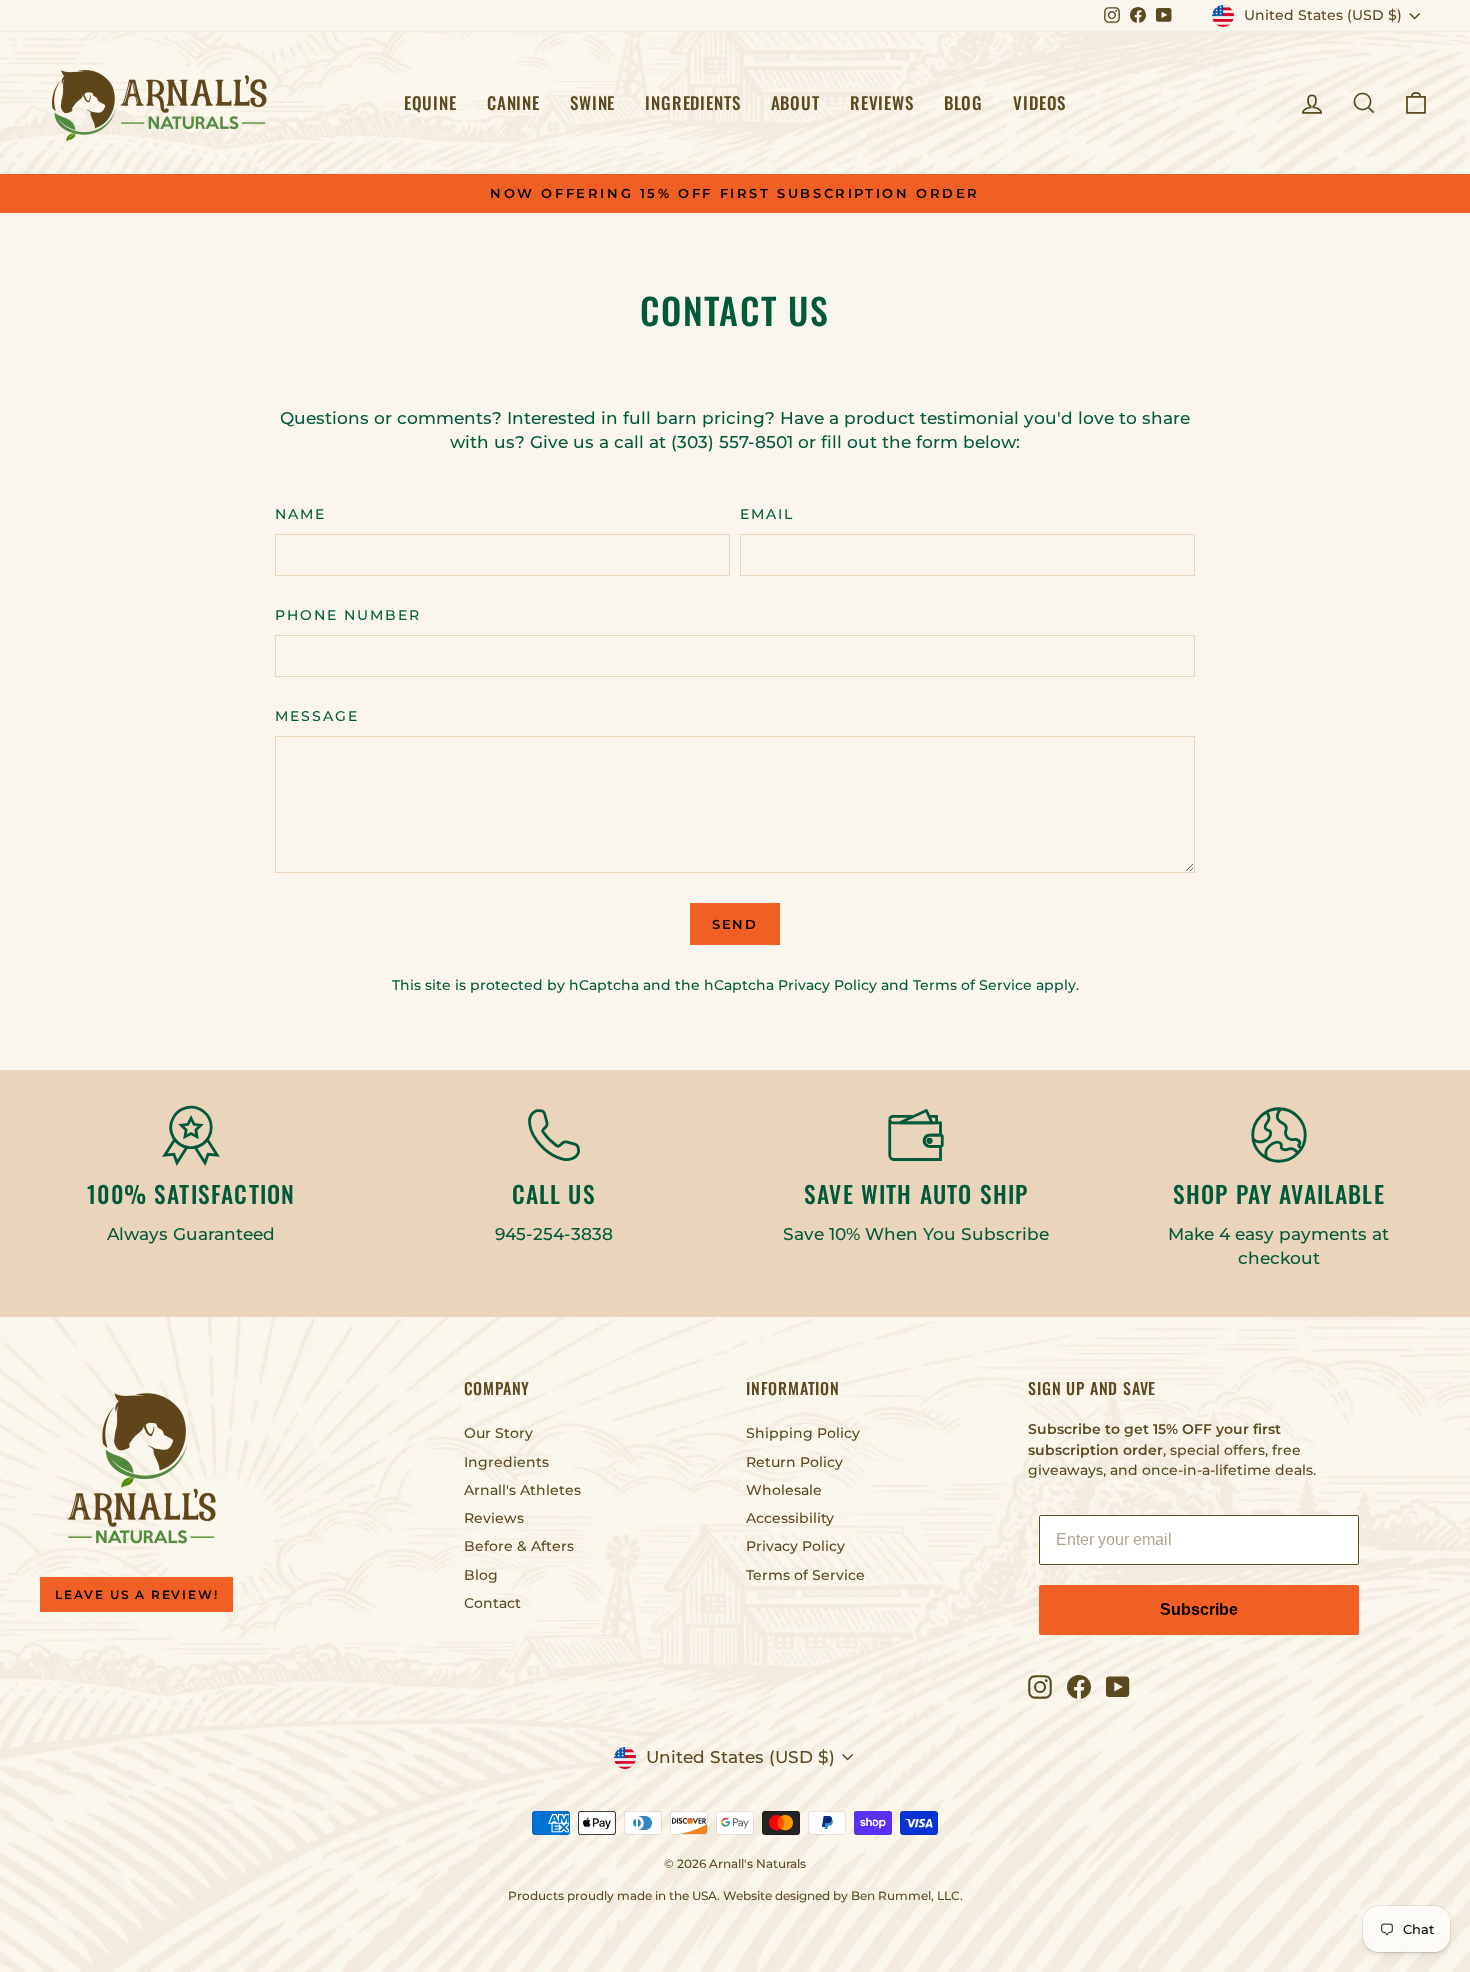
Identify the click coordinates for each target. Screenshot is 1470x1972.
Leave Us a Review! (136, 1594)
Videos (1039, 102)
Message (317, 716)
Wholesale (784, 1490)
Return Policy (794, 1462)
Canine (513, 102)
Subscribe (1199, 1609)
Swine (592, 102)
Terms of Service (972, 985)
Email (767, 514)
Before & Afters (519, 1546)
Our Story (498, 1433)
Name (300, 514)
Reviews (882, 102)
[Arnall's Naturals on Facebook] (1079, 1687)
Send (735, 924)
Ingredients (692, 102)
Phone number (348, 615)
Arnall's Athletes (522, 1490)
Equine (430, 102)
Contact (492, 1603)
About (795, 102)
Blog (963, 102)
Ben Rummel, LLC (905, 1895)
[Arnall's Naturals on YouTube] (1118, 1687)
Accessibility (790, 1518)
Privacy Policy (827, 985)
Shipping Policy (803, 1433)
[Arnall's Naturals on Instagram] (1040, 1687)
